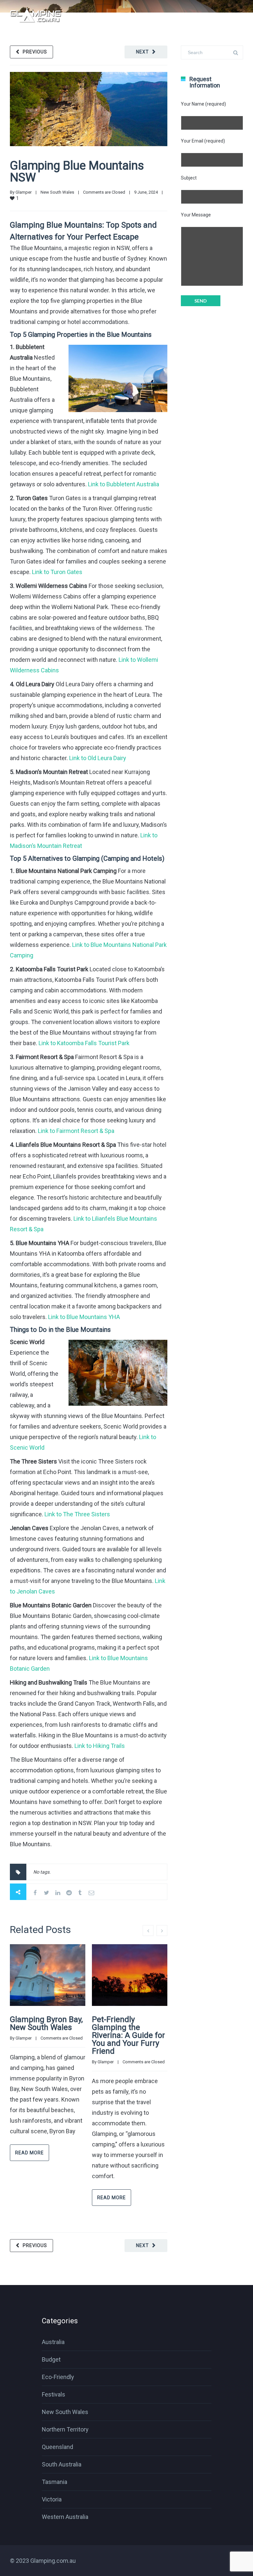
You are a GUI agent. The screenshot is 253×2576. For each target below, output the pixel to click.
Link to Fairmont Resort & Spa (76, 1131)
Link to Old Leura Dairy (98, 758)
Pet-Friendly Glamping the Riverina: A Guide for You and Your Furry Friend (128, 2035)
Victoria (52, 2499)
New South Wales (57, 192)
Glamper (24, 192)
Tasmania (55, 2482)
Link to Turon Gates (57, 572)
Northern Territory (65, 2429)
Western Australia (65, 2517)
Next (142, 52)
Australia (53, 2342)
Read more (29, 2153)
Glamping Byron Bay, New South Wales (46, 2023)
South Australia (62, 2464)
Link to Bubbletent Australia (124, 484)
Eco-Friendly (58, 2377)
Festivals (54, 2394)
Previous (35, 52)
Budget (51, 2359)
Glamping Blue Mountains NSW (77, 172)
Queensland (57, 2447)
